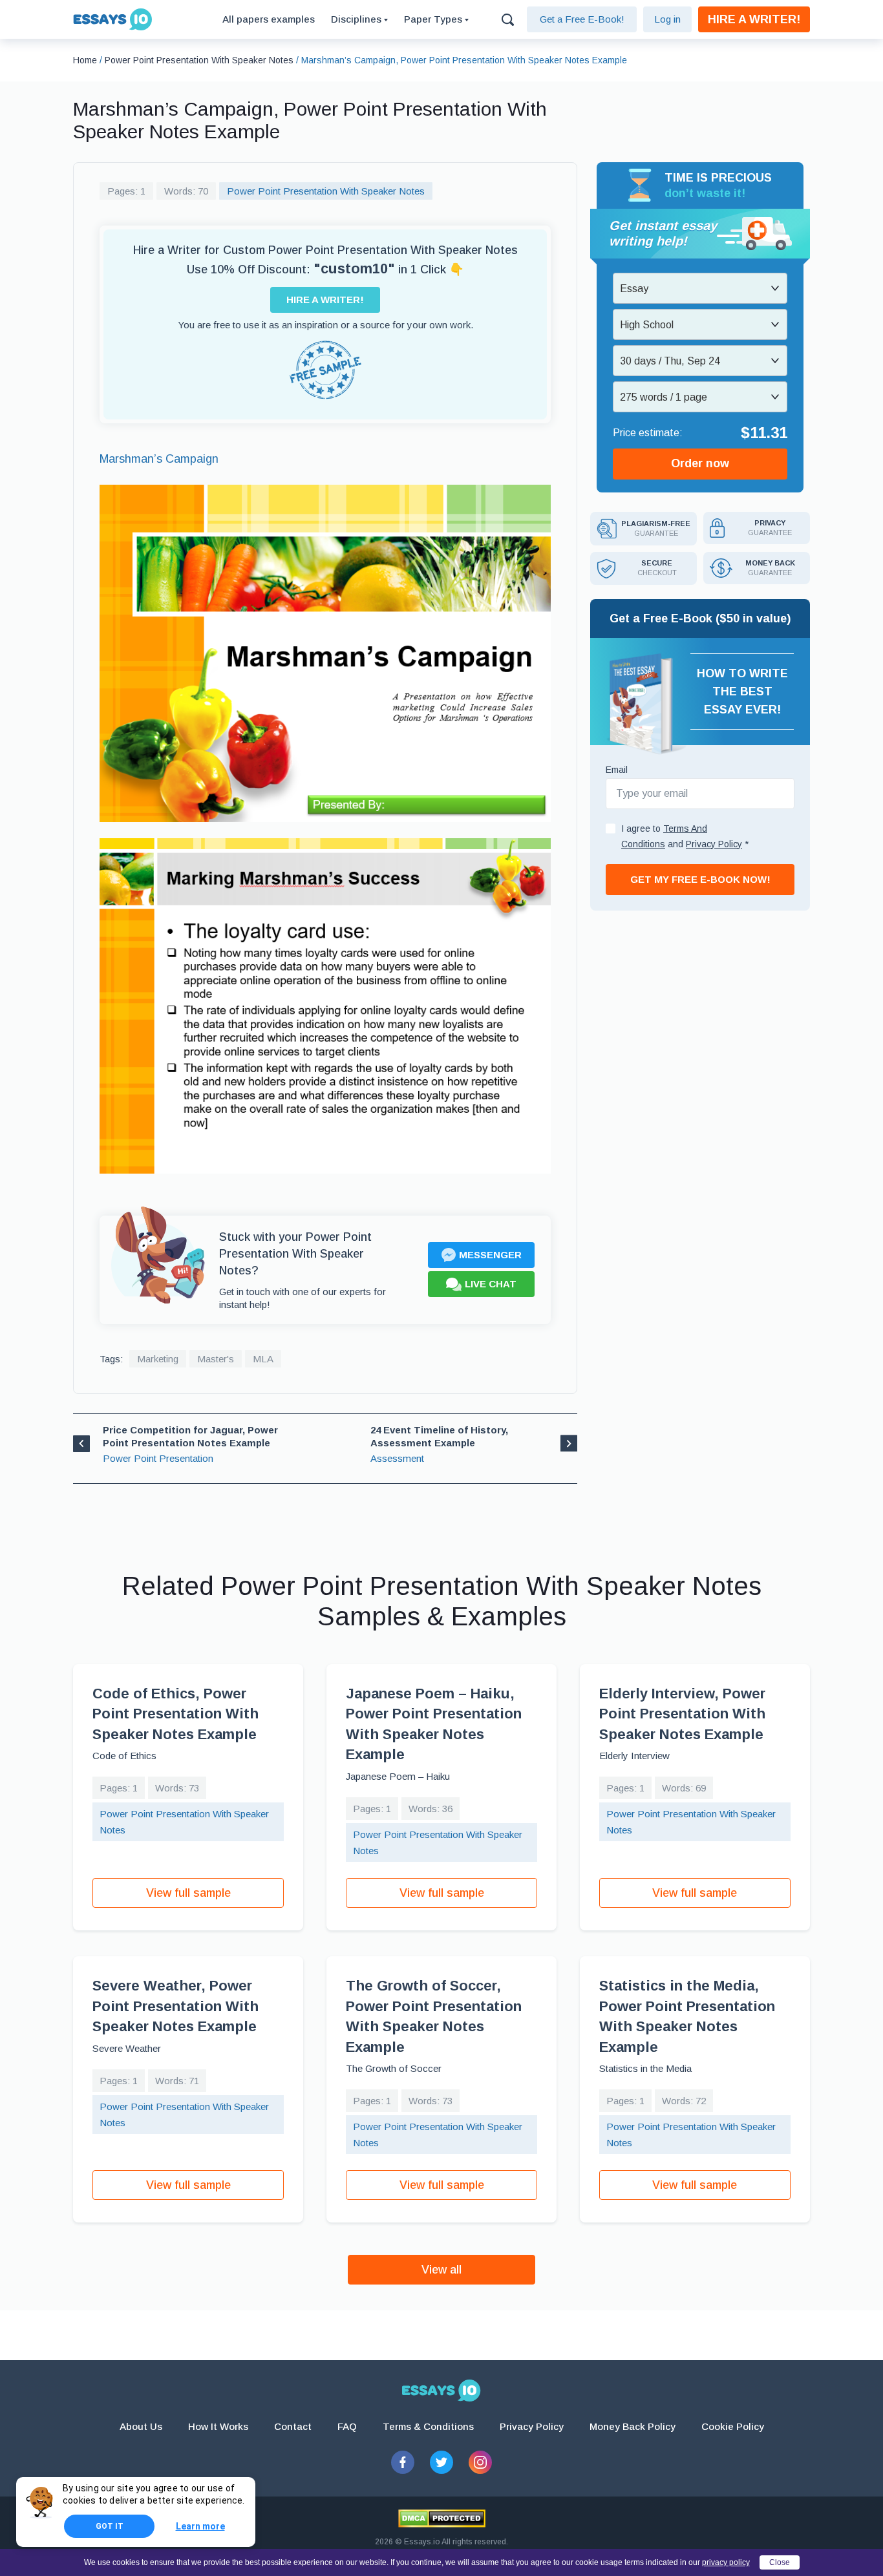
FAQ (347, 2426)
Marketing (158, 1359)
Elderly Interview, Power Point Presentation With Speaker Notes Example (682, 1714)
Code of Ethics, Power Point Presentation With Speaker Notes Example (176, 1714)
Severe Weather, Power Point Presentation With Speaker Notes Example (176, 2006)
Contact (293, 2426)
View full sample (188, 1893)
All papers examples (269, 19)
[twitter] (441, 2462)
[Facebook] (403, 2462)
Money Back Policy (633, 2426)
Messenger (490, 1255)
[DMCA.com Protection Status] (442, 2518)
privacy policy (726, 2562)
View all (441, 2270)
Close (780, 2562)
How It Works (218, 2426)
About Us (141, 2426)
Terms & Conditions (428, 2426)
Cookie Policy (733, 2426)
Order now (700, 464)
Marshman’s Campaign (159, 459)
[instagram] (480, 2462)
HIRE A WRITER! (754, 19)
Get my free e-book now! (700, 879)
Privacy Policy (532, 2426)
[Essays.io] (441, 2391)
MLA (263, 1359)
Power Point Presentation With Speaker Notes (326, 191)
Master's (216, 1359)
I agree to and (685, 836)
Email (617, 770)
